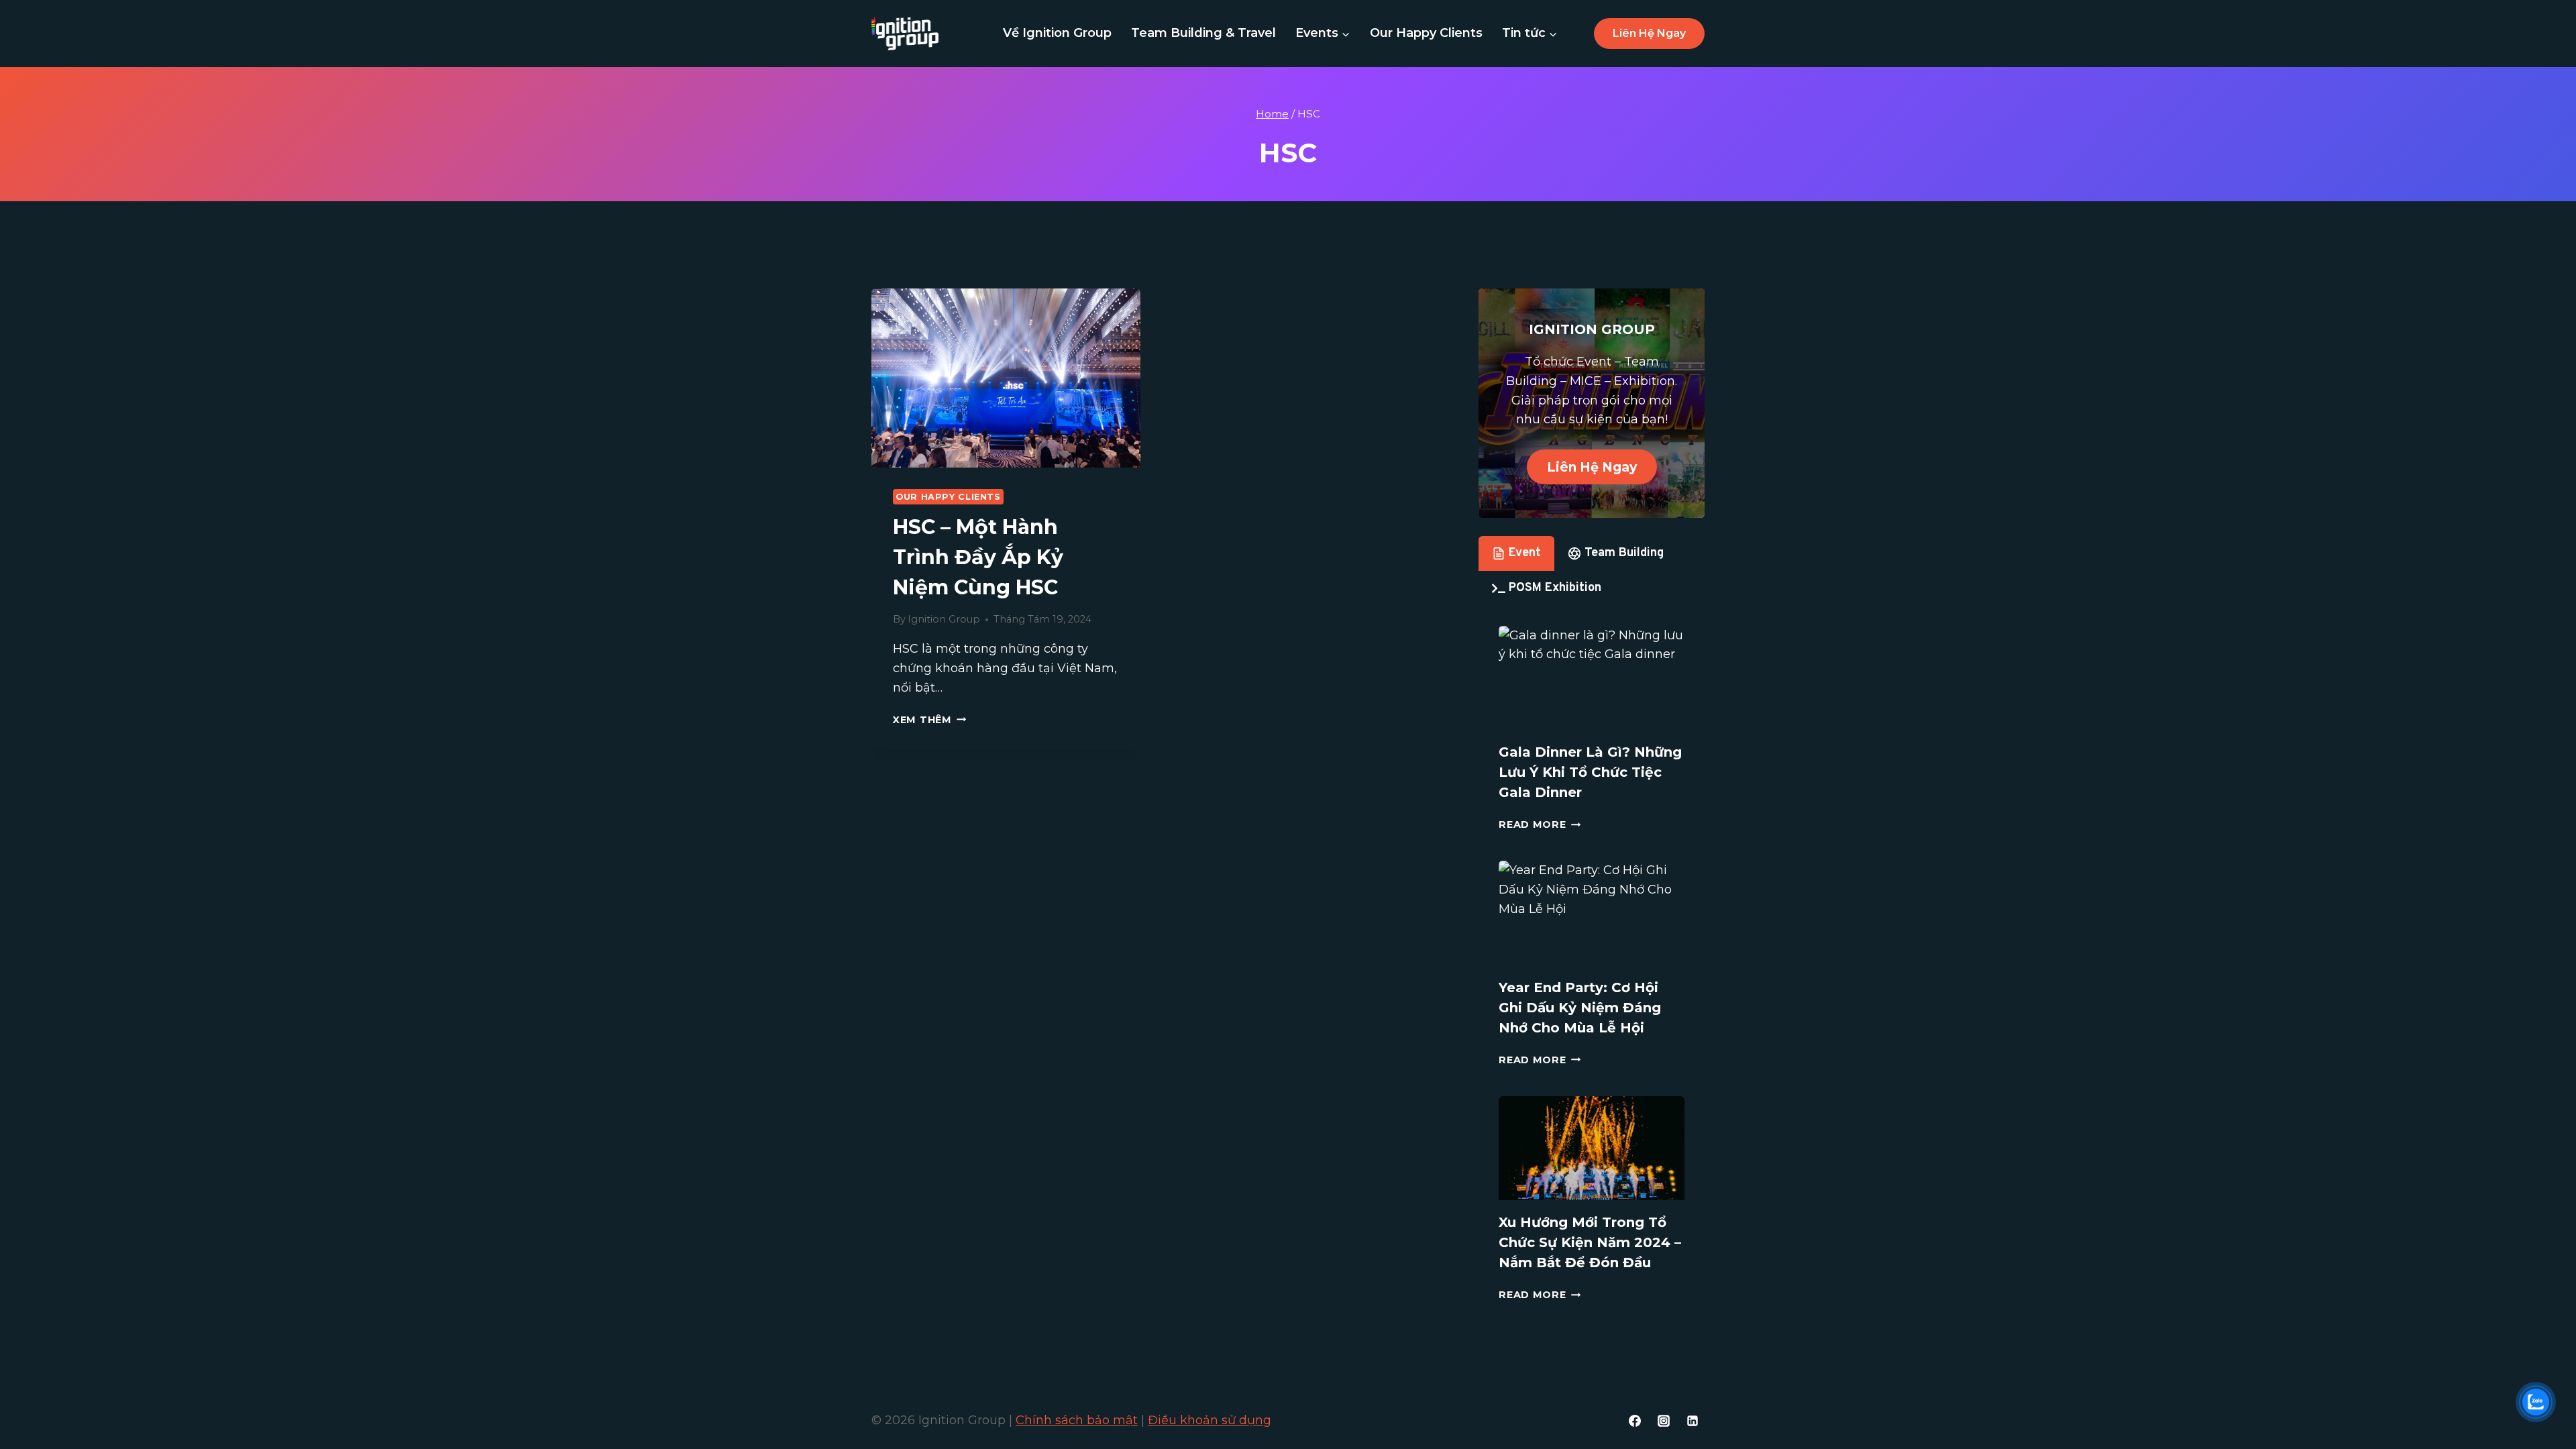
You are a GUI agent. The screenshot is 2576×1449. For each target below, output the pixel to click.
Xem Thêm (929, 720)
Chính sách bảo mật (1077, 1420)
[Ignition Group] (905, 34)
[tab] (1516, 553)
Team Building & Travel (1203, 33)
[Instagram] (1664, 1421)
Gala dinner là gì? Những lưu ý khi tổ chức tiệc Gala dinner (1590, 772)
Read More (1540, 824)
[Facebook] (1635, 1421)
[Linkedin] (1693, 1421)
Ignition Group (944, 619)
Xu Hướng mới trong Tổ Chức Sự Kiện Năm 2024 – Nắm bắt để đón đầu (1590, 1242)
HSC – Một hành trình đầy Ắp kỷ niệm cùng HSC (978, 557)
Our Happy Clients (1426, 33)
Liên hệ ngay (1649, 33)
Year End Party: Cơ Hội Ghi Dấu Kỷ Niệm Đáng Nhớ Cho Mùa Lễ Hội (1580, 1008)
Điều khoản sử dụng (1210, 1420)
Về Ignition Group (1057, 33)
